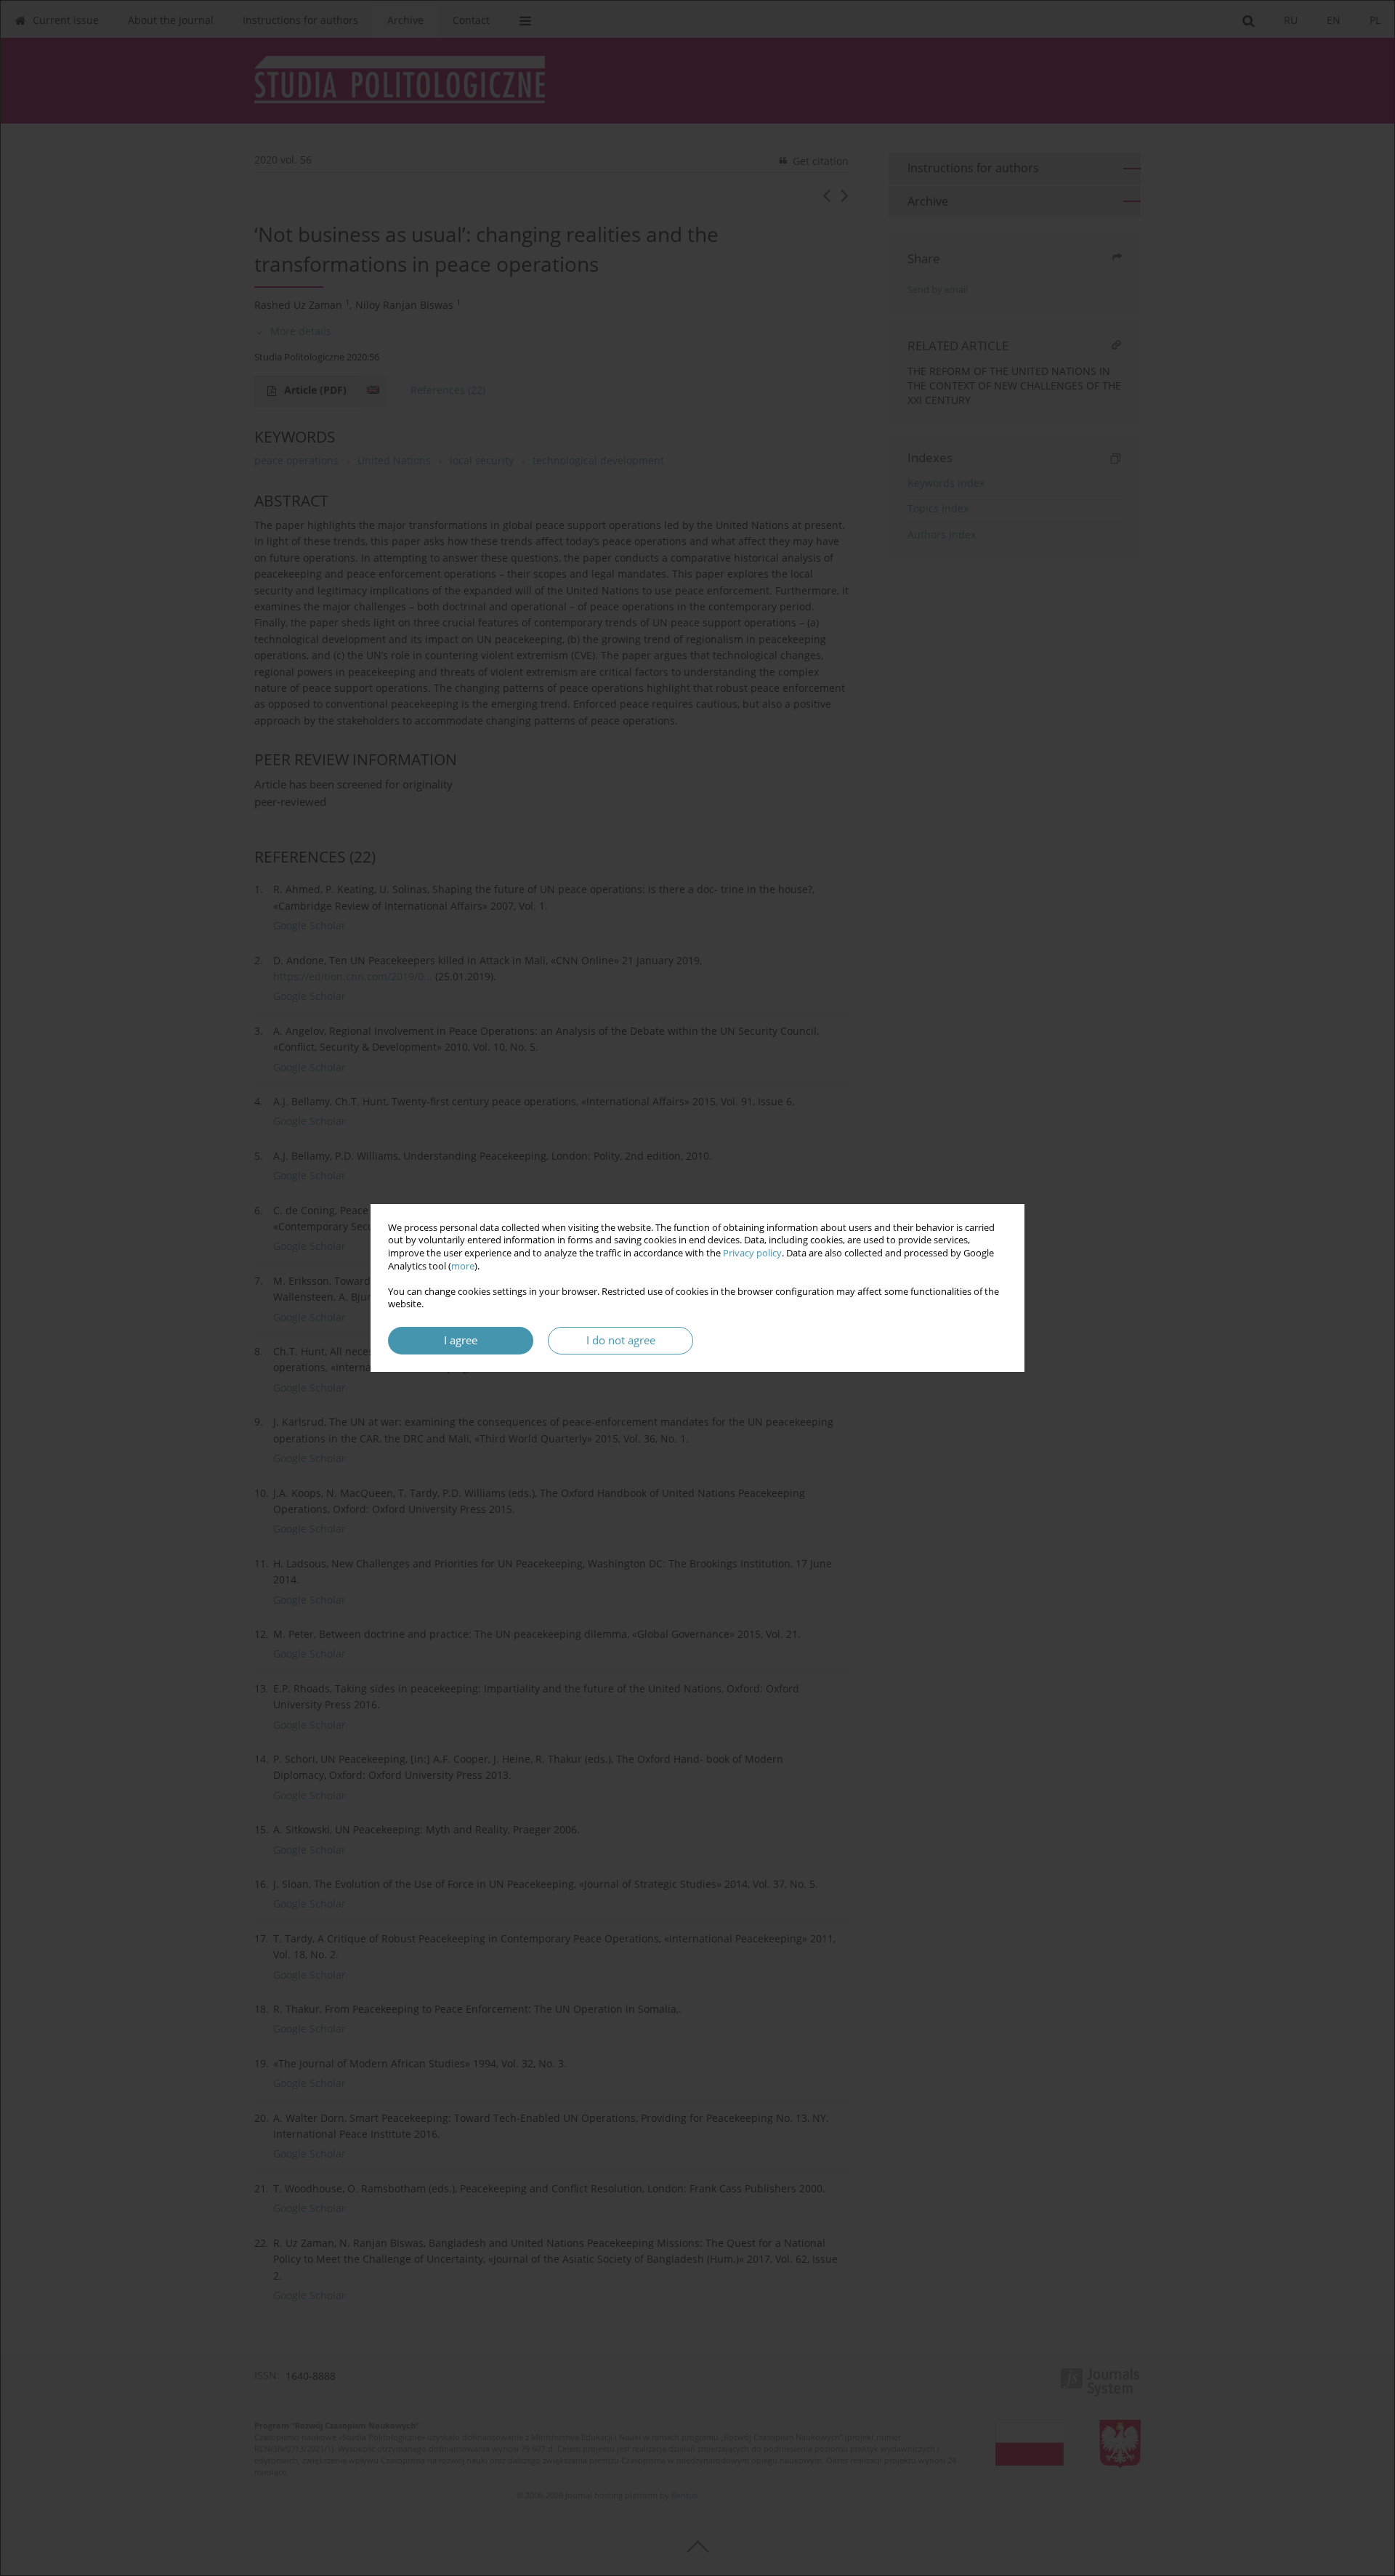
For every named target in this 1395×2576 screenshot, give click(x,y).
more (463, 1266)
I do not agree (621, 1340)
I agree (461, 1340)
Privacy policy (752, 1253)
